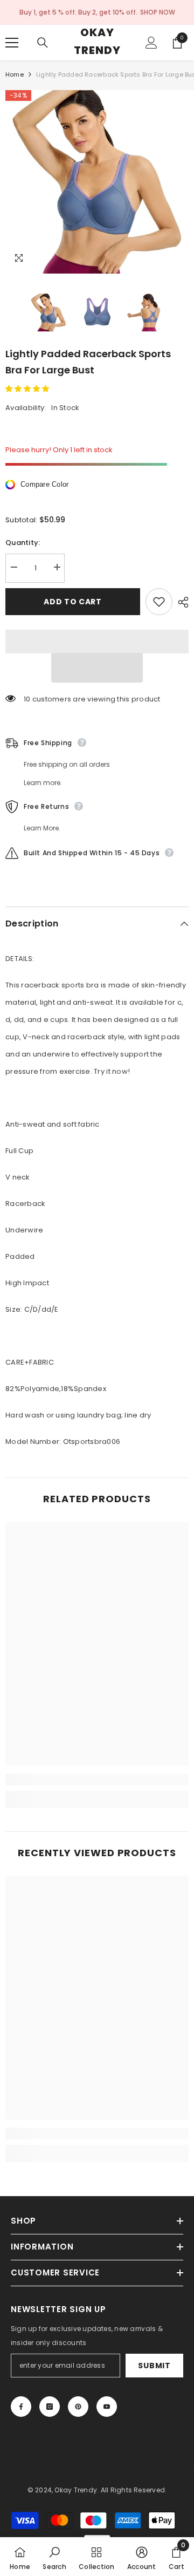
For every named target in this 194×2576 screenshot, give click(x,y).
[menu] (12, 43)
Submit (154, 2366)
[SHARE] (181, 602)
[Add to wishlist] (159, 602)
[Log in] (151, 43)
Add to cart (73, 602)
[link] (97, 1780)
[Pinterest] (78, 2407)
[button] (28, 389)
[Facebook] (21, 2407)
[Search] (43, 43)
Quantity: (23, 543)
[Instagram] (50, 2407)
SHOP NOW (158, 12)
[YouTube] (107, 2407)
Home (15, 74)
